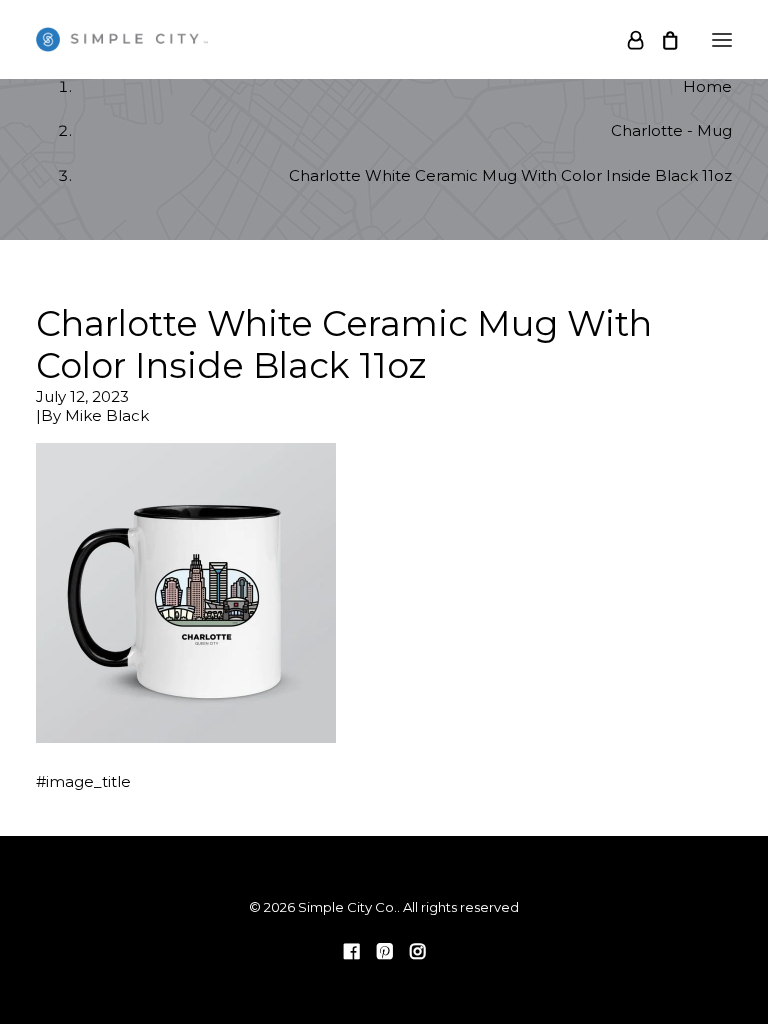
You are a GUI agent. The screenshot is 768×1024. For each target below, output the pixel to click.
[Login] (626, 40)
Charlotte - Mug (671, 130)
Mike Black (107, 415)
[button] (722, 39)
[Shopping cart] (661, 40)
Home (707, 86)
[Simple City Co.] (122, 39)
